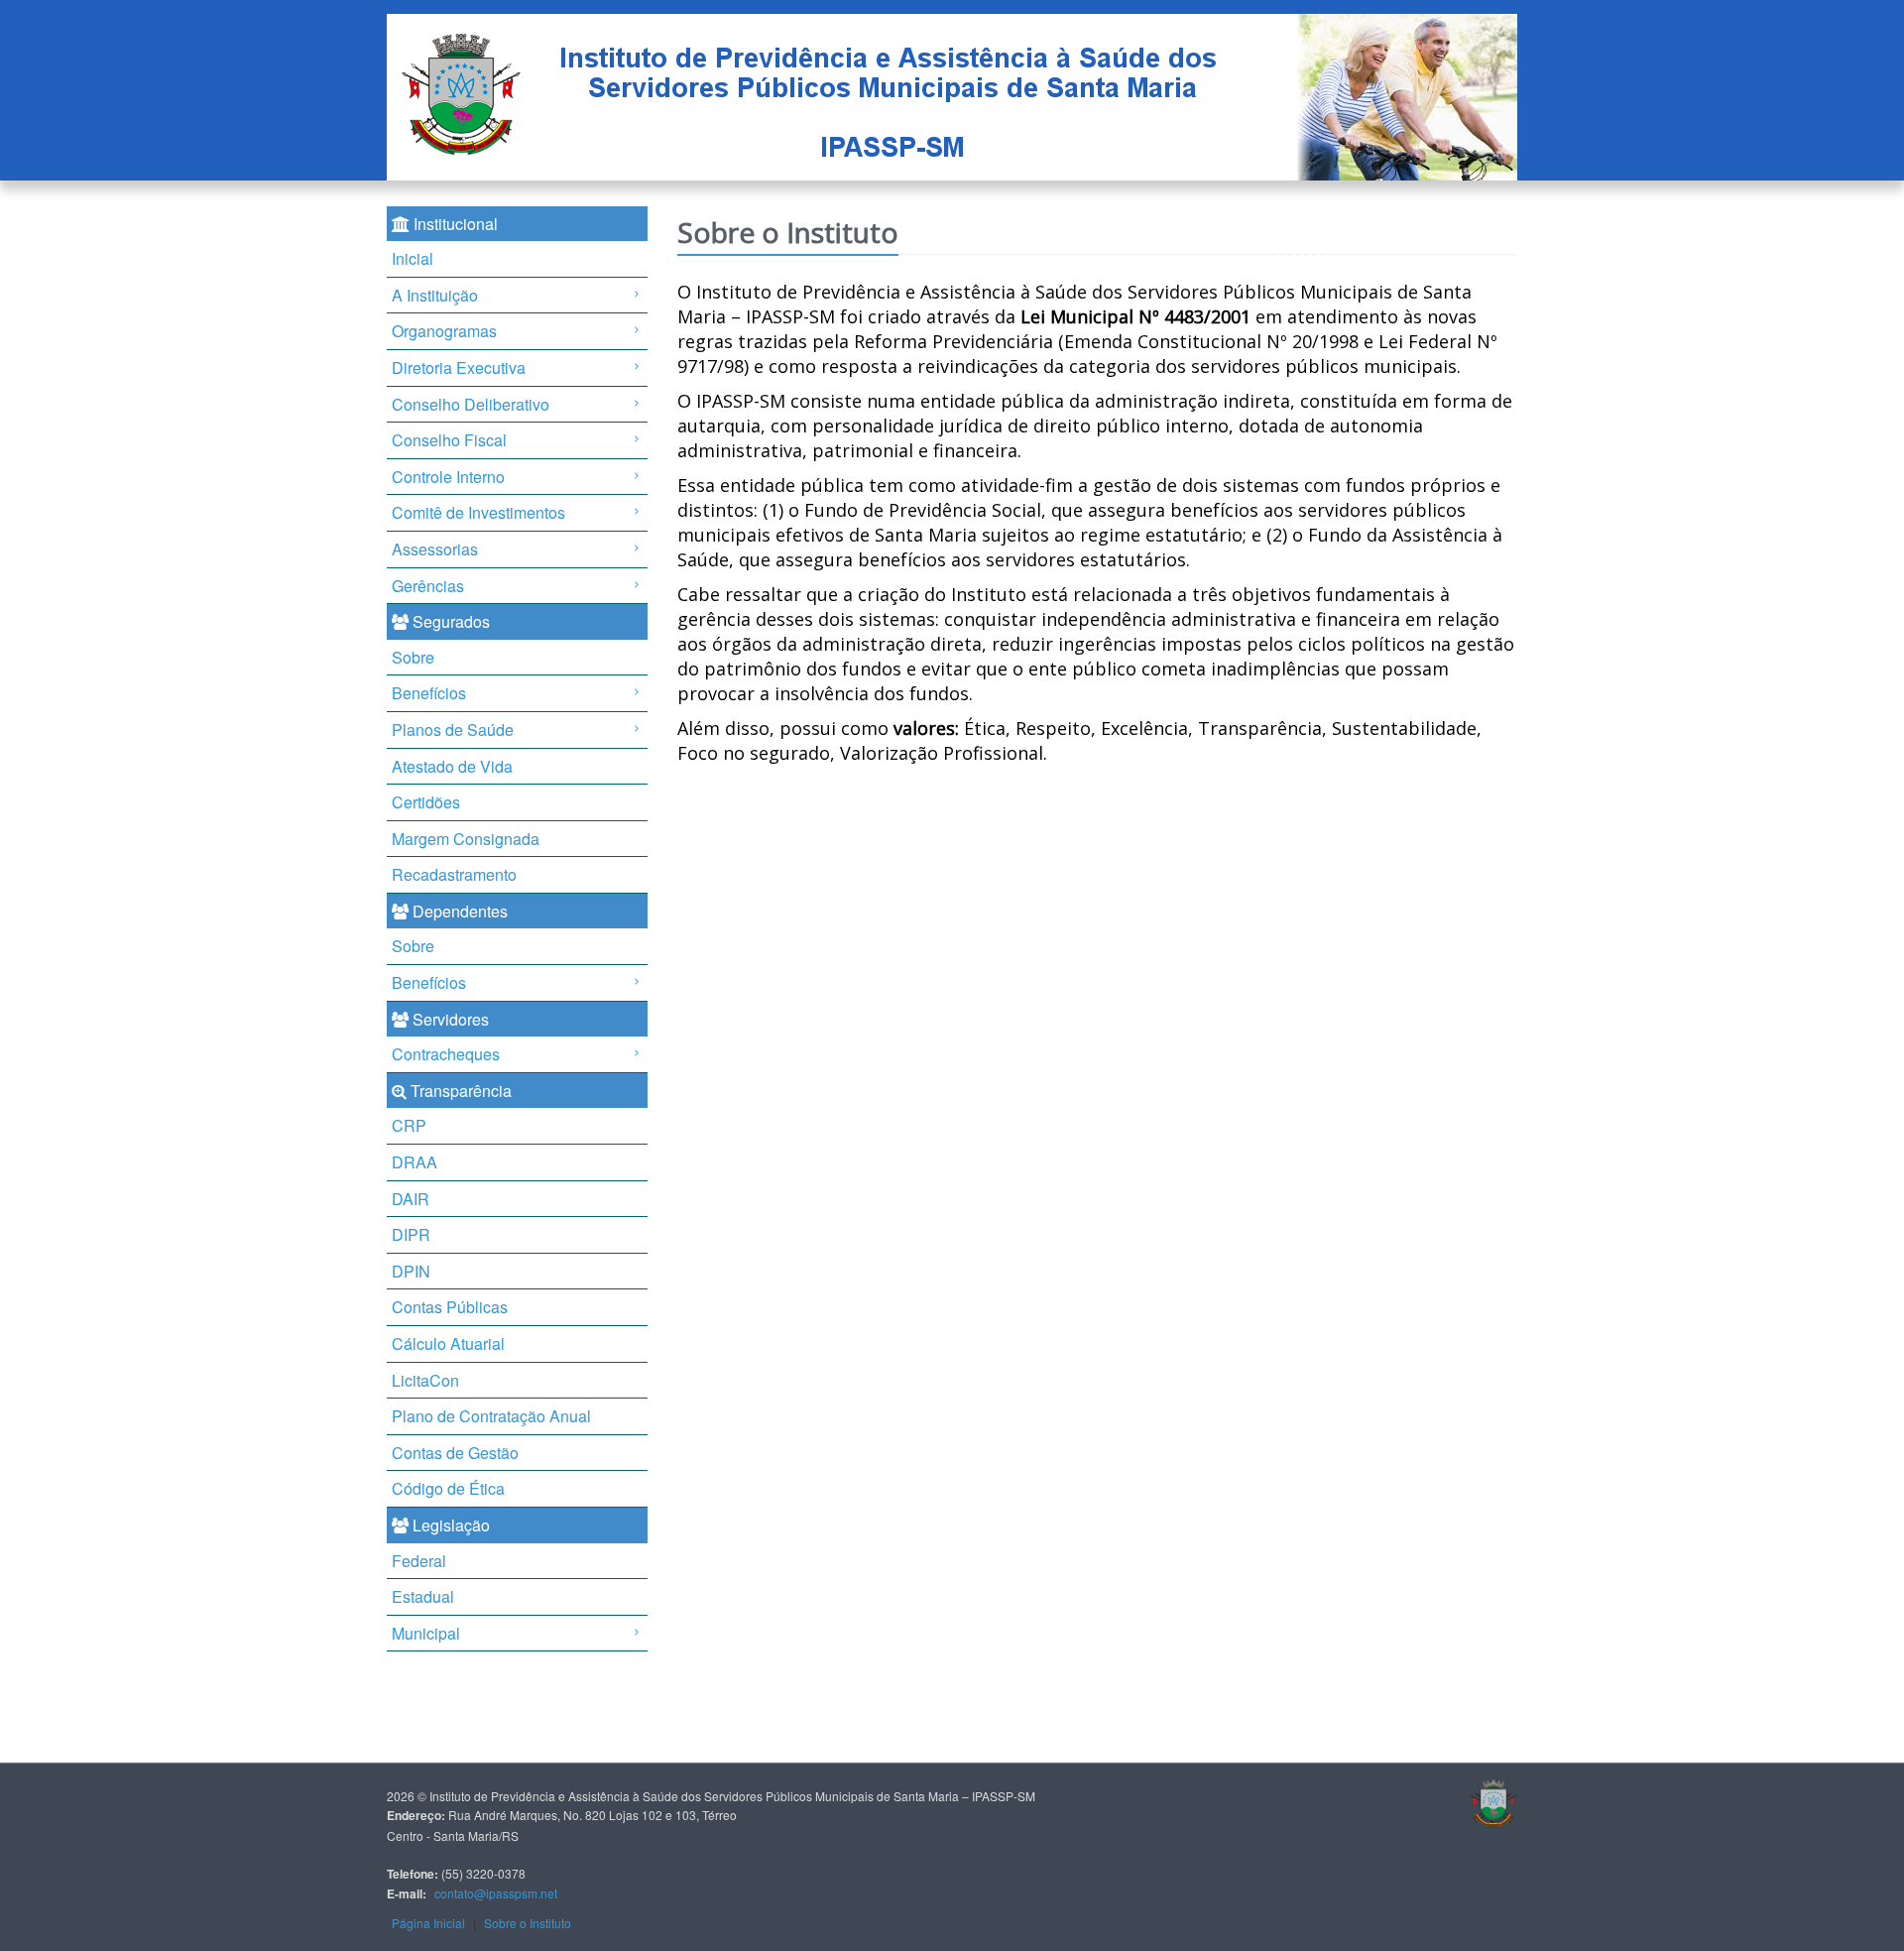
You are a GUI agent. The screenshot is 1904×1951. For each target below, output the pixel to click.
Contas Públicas (450, 1307)
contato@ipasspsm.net (496, 1893)
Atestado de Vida (452, 766)
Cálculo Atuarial (448, 1343)
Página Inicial (428, 1923)
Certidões (426, 802)
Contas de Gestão (455, 1453)
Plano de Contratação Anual (491, 1416)
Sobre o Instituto (528, 1923)
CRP (409, 1125)
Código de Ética (448, 1488)
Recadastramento (454, 874)
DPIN (411, 1271)
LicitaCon (425, 1380)
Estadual (423, 1596)
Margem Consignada (466, 839)
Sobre (413, 657)
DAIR (411, 1199)
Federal (419, 1561)
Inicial (413, 258)
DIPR (411, 1234)
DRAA (415, 1162)
